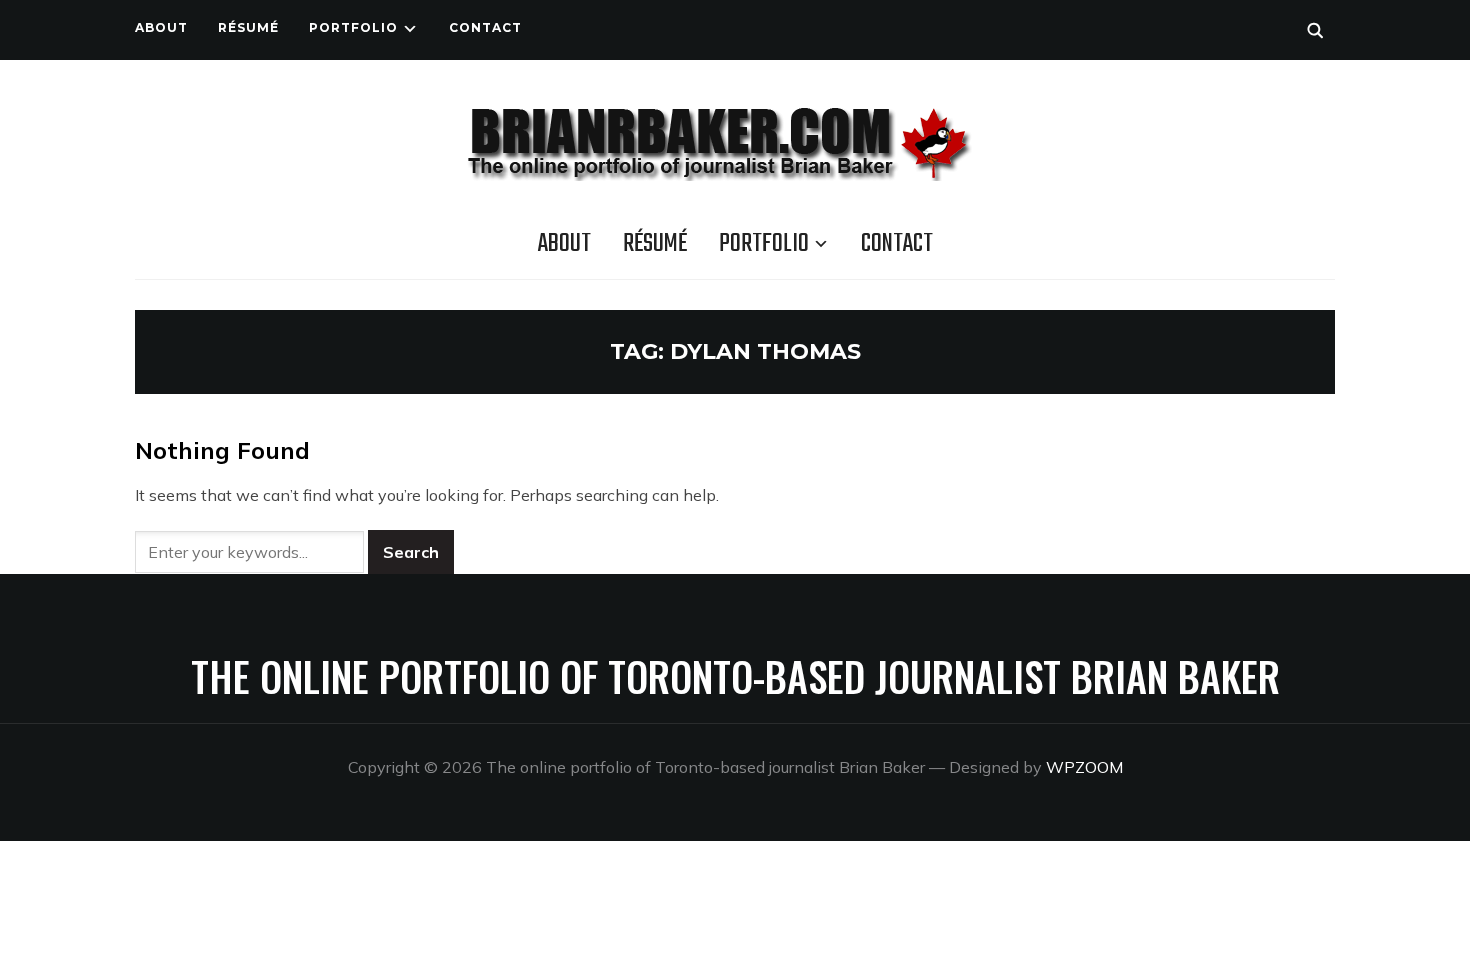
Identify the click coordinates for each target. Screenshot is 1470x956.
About (161, 27)
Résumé (248, 27)
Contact (485, 27)
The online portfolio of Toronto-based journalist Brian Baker (735, 676)
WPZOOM (1084, 767)
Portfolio (353, 27)
